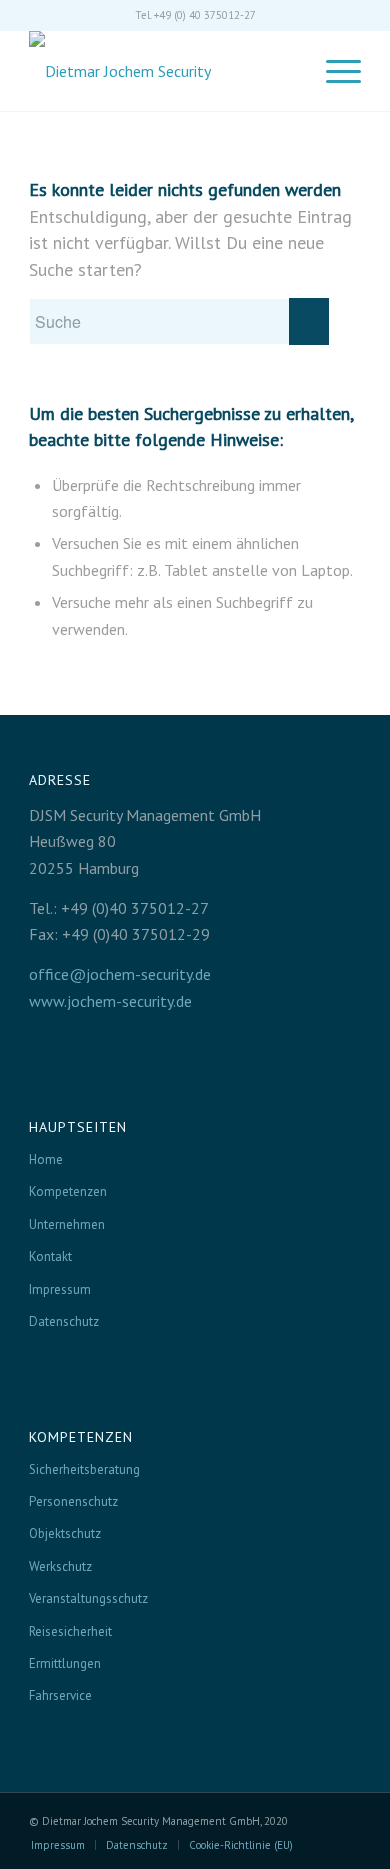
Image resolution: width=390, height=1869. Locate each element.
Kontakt (50, 1256)
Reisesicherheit (70, 1631)
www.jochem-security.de (110, 1001)
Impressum (60, 1289)
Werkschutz (60, 1566)
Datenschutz (64, 1321)
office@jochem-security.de (120, 974)
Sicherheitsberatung (84, 1469)
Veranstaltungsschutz (88, 1598)
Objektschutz (65, 1533)
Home (46, 1159)
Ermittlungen (65, 1663)
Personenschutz (73, 1501)
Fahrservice (60, 1695)
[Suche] (284, 71)
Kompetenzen (68, 1191)
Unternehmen (67, 1224)
